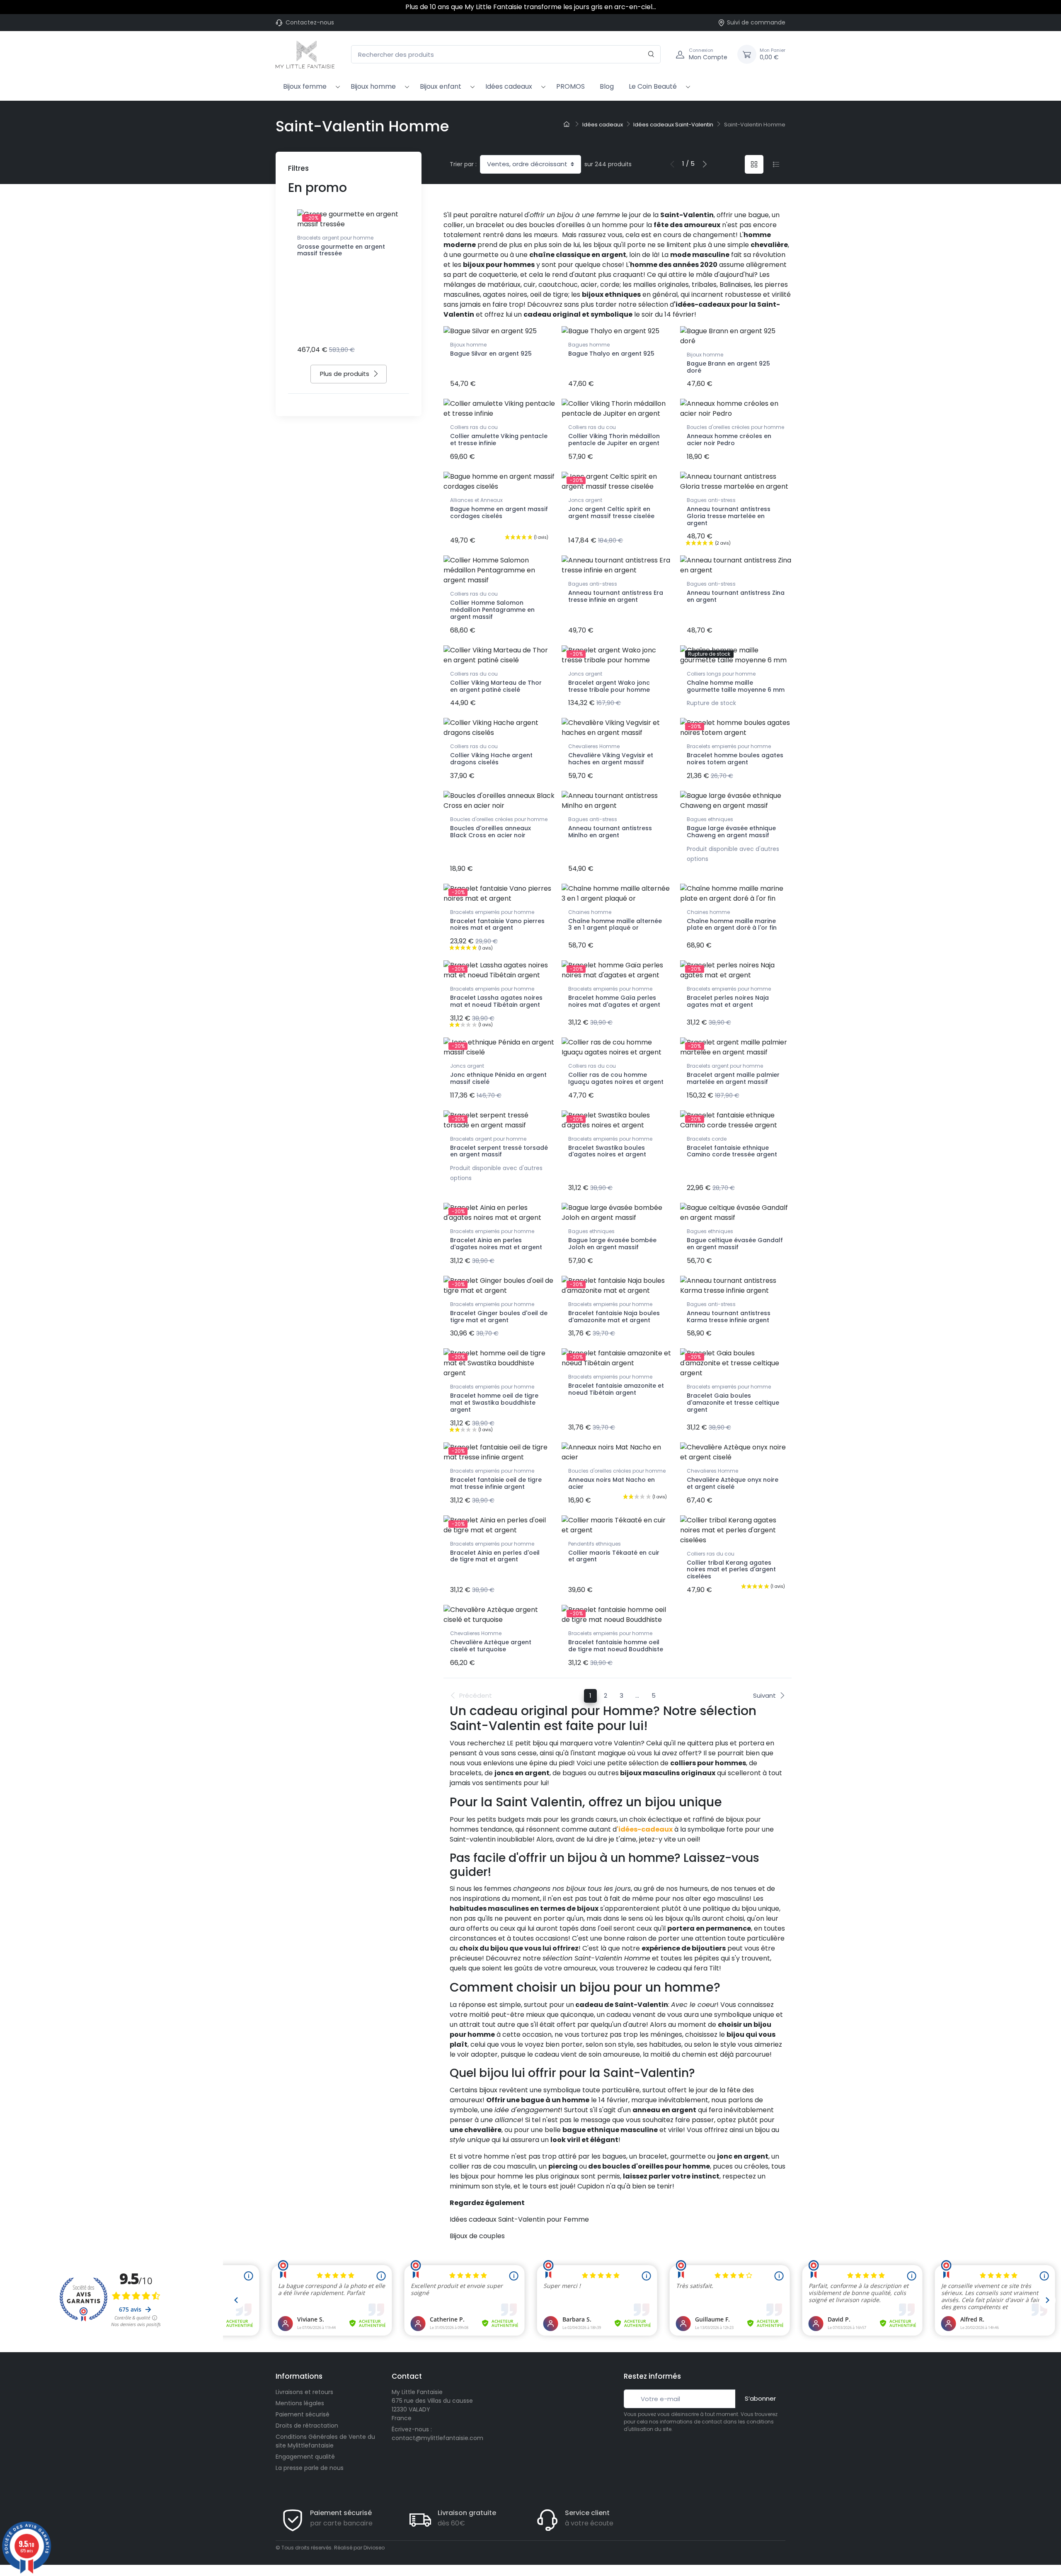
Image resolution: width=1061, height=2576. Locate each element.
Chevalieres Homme (594, 746)
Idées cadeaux (509, 86)
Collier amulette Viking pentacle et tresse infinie (499, 440)
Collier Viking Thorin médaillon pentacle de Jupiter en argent (614, 440)
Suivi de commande (756, 22)
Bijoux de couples (477, 2236)
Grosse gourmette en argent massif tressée (341, 250)
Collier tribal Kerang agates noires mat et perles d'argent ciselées (731, 1570)
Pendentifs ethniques (595, 1544)
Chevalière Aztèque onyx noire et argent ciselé (733, 1483)
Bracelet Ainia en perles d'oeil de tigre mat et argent (495, 1556)
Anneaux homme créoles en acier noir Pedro (729, 440)
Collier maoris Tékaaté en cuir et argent (614, 1556)
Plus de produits (345, 374)
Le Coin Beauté (653, 86)
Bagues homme (589, 345)
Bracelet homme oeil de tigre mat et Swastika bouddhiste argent (494, 1403)
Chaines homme (590, 912)
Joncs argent (585, 500)
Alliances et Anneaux (476, 500)
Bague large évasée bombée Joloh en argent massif (612, 1244)
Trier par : (463, 164)
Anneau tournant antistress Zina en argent (736, 596)
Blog (607, 86)
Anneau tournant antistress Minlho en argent (610, 832)
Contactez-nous (310, 22)
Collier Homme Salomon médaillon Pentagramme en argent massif (492, 610)
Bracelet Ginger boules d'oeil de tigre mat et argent (499, 1317)
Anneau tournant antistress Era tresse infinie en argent (616, 596)
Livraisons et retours (304, 2392)
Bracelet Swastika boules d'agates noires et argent (607, 1151)
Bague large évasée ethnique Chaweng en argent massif (731, 832)
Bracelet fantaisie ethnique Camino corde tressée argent (732, 1151)
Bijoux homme (373, 86)
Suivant (764, 1695)
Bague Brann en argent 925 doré (728, 367)
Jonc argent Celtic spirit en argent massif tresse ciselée (611, 513)
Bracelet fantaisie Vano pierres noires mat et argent (497, 925)
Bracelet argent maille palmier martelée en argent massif (733, 1078)
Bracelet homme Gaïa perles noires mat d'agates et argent (614, 1001)
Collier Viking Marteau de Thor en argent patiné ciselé (496, 686)
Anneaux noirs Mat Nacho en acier (612, 1483)
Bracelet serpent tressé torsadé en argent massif (499, 1151)
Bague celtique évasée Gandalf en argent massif (735, 1244)
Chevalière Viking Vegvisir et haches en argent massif (611, 759)
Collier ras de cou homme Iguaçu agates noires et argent (616, 1078)
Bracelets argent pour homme (335, 238)
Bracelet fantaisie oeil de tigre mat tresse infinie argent (496, 1483)
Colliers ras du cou (474, 427)
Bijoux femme (305, 86)
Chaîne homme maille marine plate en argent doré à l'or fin (732, 925)
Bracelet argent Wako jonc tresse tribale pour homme (609, 686)
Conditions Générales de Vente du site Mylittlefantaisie (325, 2441)
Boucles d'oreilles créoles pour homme (735, 427)
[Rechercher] (651, 55)
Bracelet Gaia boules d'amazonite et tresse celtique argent (733, 1403)
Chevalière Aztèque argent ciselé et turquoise (491, 1646)
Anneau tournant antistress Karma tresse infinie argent (729, 1317)
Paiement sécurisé (303, 2414)
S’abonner (760, 2398)
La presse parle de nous (310, 2468)
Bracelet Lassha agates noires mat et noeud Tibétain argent (496, 1001)
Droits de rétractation (307, 2426)
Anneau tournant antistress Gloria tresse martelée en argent (729, 516)
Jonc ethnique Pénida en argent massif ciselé (498, 1078)
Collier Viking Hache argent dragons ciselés (491, 759)
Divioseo (374, 2548)
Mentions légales (300, 2403)
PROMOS (570, 86)
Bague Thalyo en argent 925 (611, 354)
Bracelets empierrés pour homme (729, 746)
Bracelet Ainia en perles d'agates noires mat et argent (496, 1244)
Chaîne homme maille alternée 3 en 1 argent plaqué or (615, 925)
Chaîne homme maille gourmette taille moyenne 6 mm (736, 686)
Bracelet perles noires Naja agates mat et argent (728, 1001)
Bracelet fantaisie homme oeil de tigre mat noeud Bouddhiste (616, 1646)
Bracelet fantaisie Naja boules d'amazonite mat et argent (614, 1317)
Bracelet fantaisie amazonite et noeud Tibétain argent (616, 1389)
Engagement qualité (305, 2457)
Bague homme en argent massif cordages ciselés (499, 513)
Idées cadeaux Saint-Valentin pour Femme (519, 2219)
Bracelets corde (707, 1139)
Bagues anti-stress (711, 500)
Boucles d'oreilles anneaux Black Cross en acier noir (491, 832)
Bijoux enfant (441, 86)
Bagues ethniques (710, 819)
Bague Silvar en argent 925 (491, 354)
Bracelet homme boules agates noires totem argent (735, 759)
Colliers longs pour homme (721, 674)
